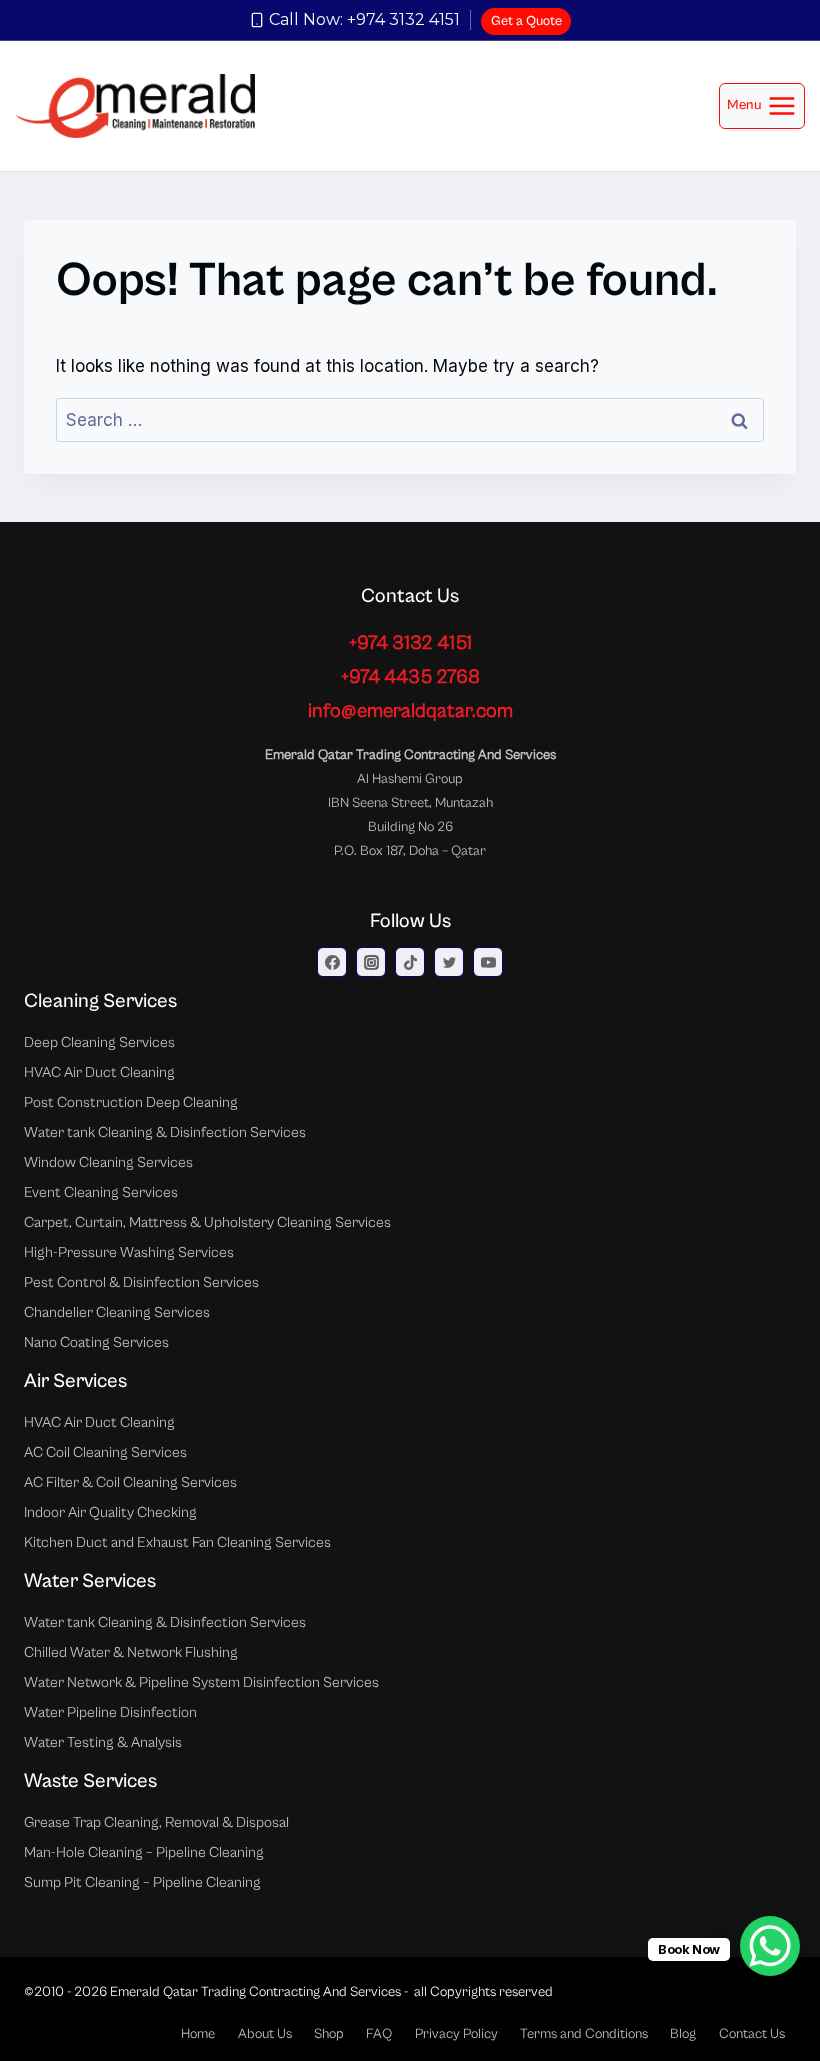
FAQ (379, 2034)
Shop (329, 2034)
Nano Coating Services (96, 1342)
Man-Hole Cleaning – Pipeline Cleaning (144, 1852)
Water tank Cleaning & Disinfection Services (165, 1132)
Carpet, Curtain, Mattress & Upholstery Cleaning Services (207, 1222)
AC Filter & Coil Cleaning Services (130, 1482)
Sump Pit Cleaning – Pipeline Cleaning (142, 1882)
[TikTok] (410, 962)
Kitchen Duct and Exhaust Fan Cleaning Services (177, 1542)
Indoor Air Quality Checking (110, 1512)
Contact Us (752, 2034)
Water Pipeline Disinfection (110, 1712)
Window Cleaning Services (108, 1162)
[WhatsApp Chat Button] (770, 1946)
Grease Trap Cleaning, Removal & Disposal (156, 1822)
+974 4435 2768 (410, 677)
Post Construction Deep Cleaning (131, 1102)
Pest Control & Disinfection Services (141, 1282)
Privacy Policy (456, 2034)
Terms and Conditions (584, 2034)
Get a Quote (526, 21)
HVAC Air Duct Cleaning (99, 1072)
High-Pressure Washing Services (129, 1252)
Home (198, 2034)
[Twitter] (449, 962)
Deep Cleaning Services (99, 1042)
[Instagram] (371, 962)
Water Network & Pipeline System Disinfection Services (201, 1682)
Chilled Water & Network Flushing (131, 1652)
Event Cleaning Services (101, 1192)
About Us (265, 2034)
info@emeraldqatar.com (410, 711)
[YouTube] (488, 962)
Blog (683, 2034)
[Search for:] (410, 420)
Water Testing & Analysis (103, 1742)
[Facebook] (332, 962)
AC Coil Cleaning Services (105, 1452)
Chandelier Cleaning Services (117, 1312)
